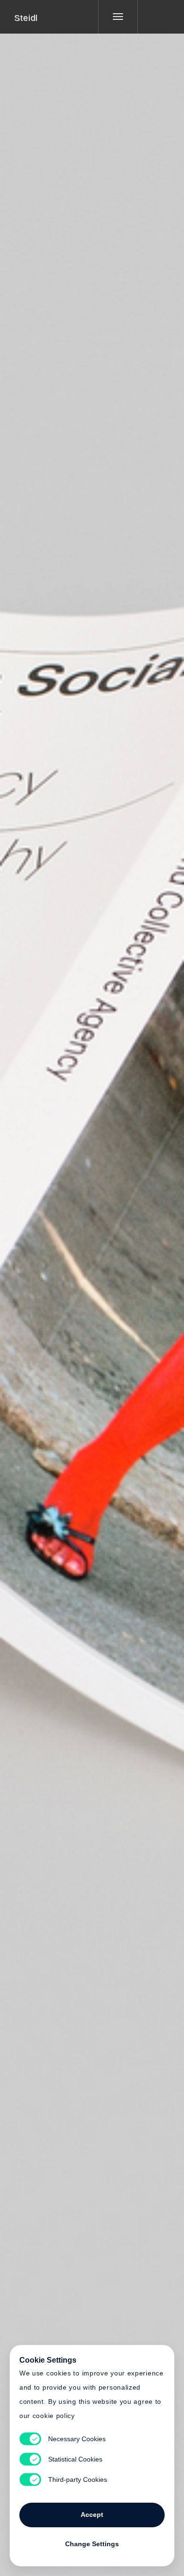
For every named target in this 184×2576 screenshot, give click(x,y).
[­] (154, 17)
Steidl (26, 18)
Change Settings (92, 2544)
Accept (92, 2515)
